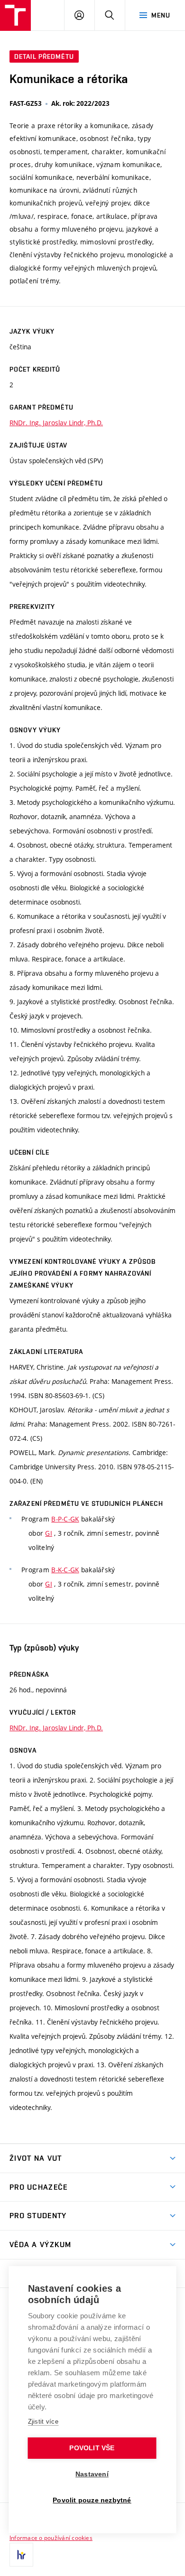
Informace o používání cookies (51, 2538)
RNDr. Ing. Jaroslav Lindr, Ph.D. (56, 423)
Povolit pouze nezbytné (92, 2500)
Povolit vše (92, 2448)
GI (49, 1533)
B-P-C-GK (65, 1519)
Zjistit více (43, 2422)
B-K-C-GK (65, 1570)
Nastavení (92, 2474)
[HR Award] (21, 2555)
